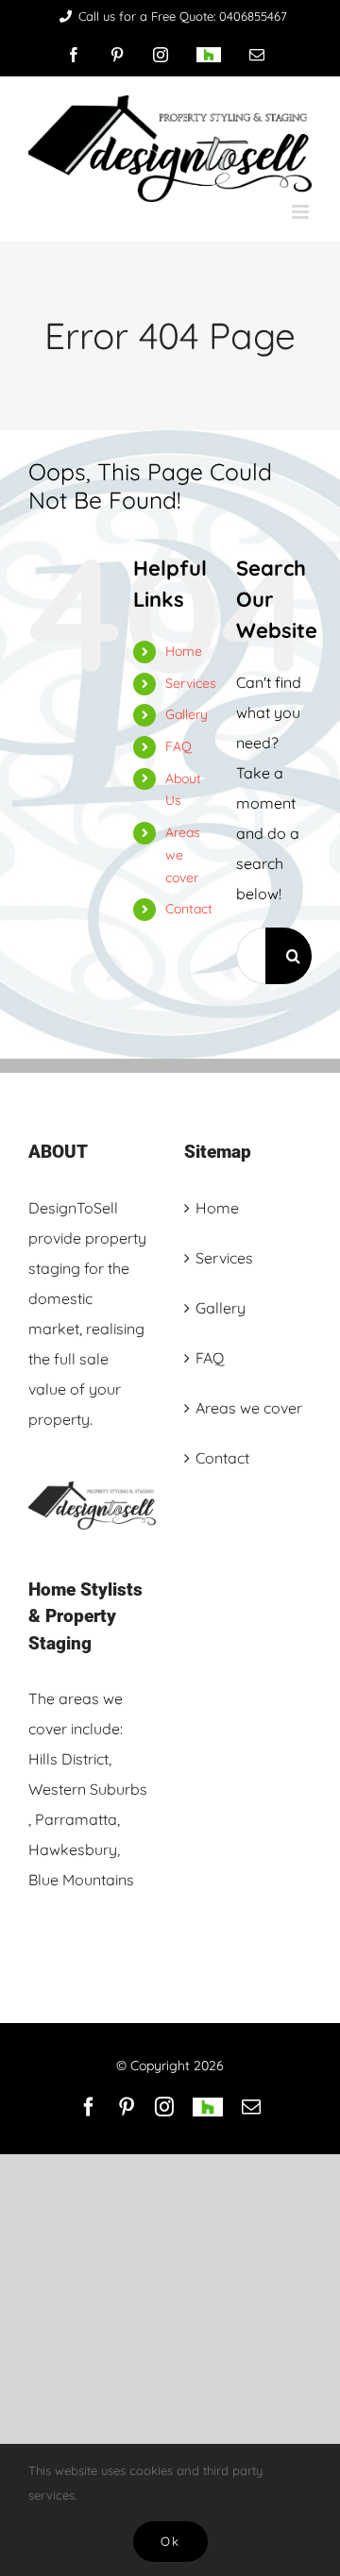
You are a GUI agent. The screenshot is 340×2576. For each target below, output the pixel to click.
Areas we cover (183, 855)
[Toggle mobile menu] (302, 212)
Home (184, 651)
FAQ (178, 746)
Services (191, 683)
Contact (189, 909)
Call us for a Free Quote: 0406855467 (183, 16)
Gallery (187, 714)
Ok (170, 2541)
